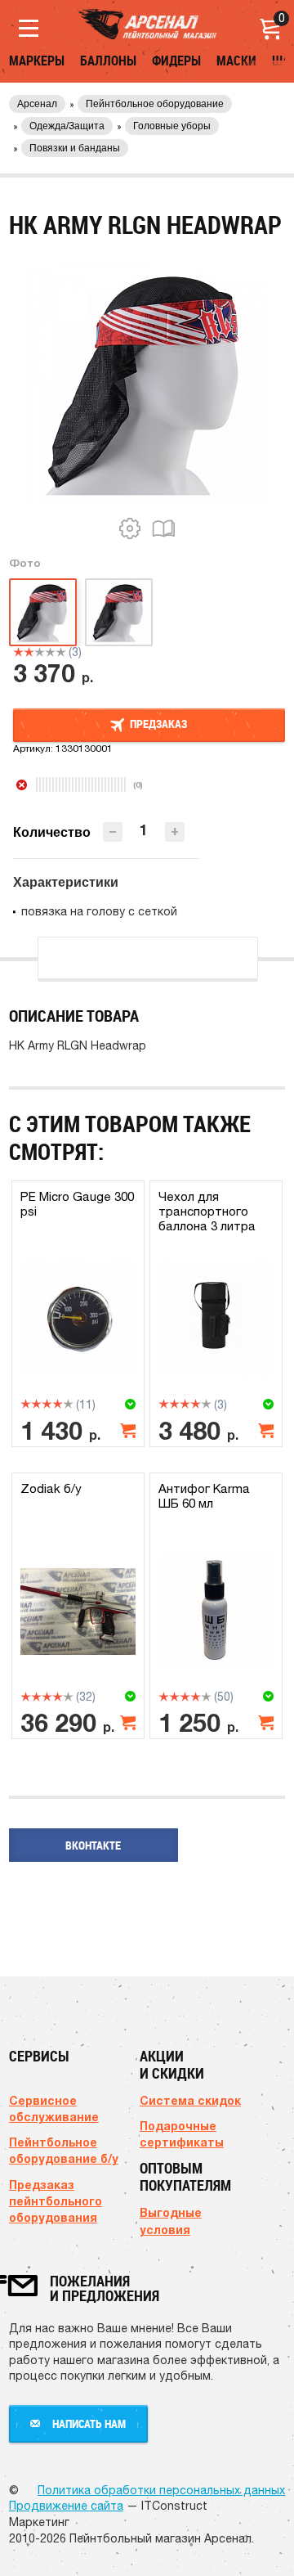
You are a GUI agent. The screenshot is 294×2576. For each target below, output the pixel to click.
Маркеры (37, 61)
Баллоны (108, 61)
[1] (18, 652)
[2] (29, 652)
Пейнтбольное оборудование (155, 104)
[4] (50, 652)
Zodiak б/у (51, 1488)
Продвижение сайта (66, 2506)
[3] (40, 652)
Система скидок (190, 2100)
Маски (236, 61)
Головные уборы (172, 126)
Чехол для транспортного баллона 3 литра (207, 1211)
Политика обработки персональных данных (161, 2490)
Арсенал (37, 104)
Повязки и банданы (75, 148)
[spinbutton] (144, 831)
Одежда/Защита (67, 126)
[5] (61, 652)
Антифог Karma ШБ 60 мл (204, 1496)
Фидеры (176, 61)
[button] (175, 832)
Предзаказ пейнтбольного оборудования (56, 2201)
